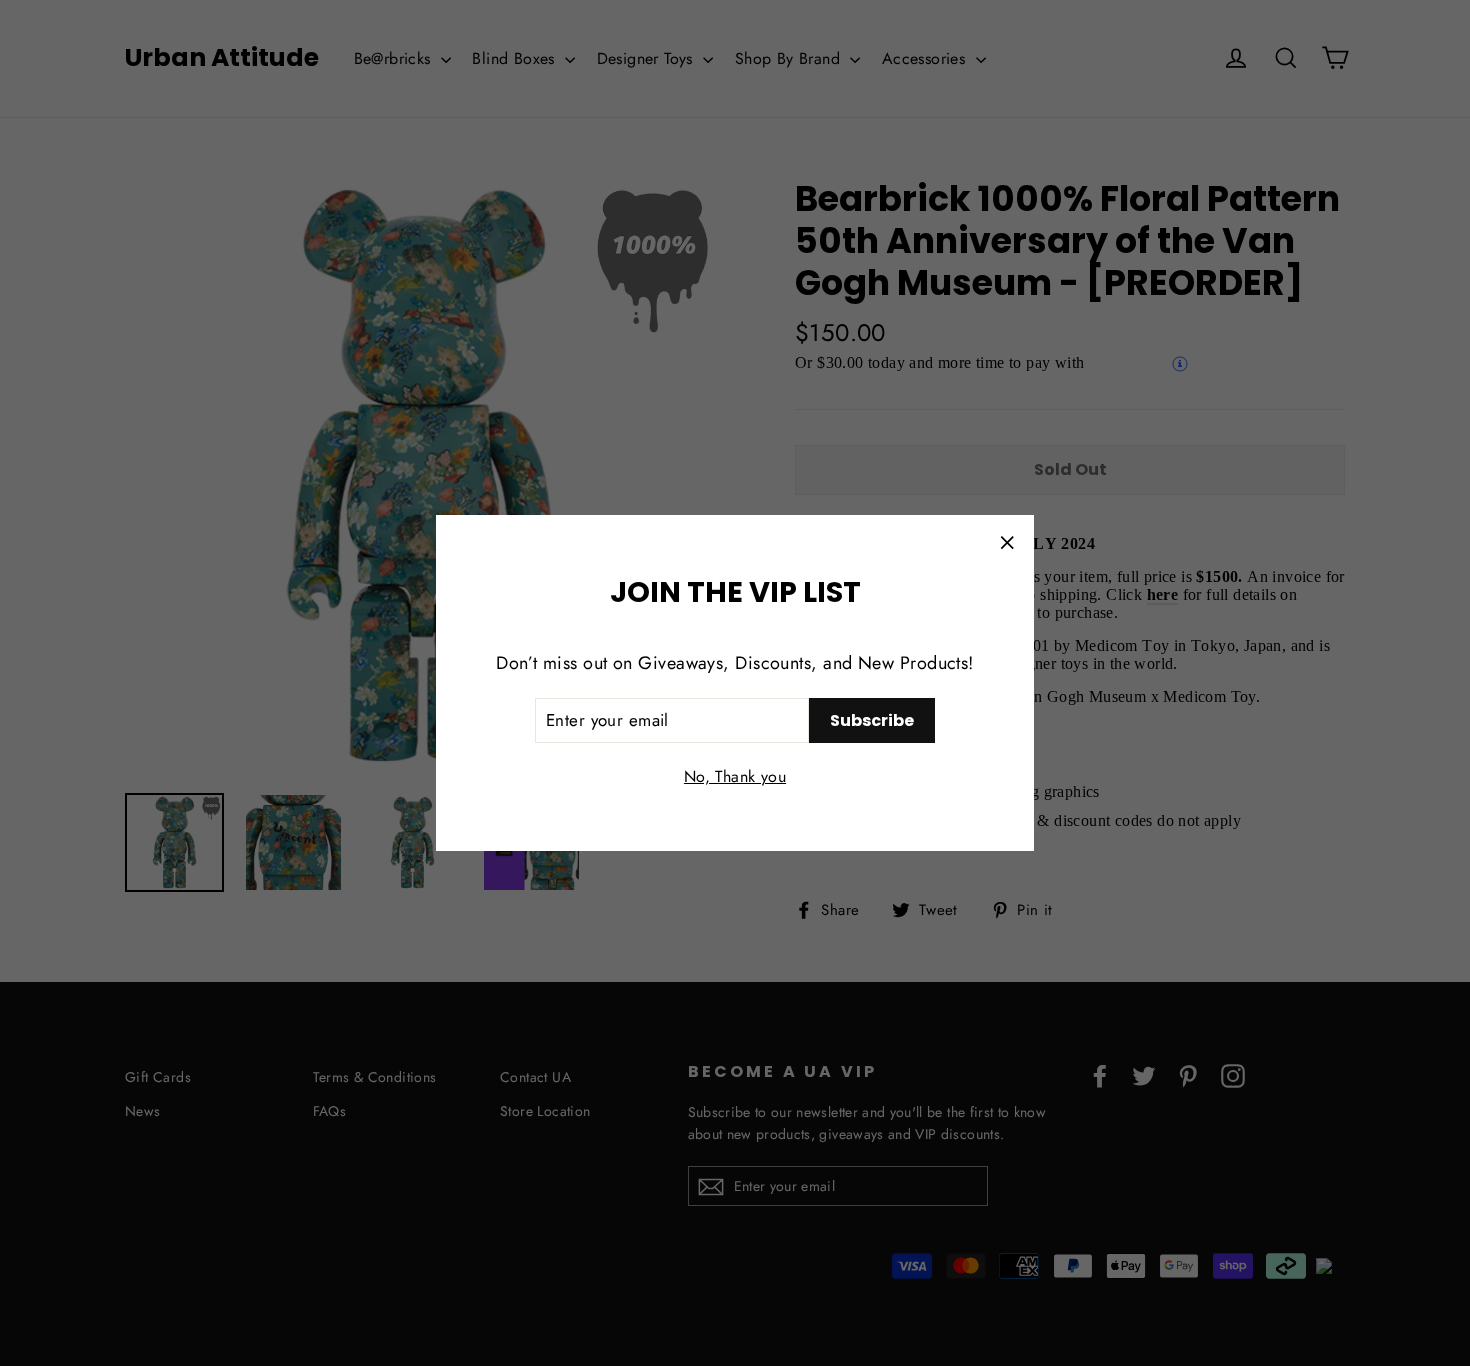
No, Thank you (735, 776)
